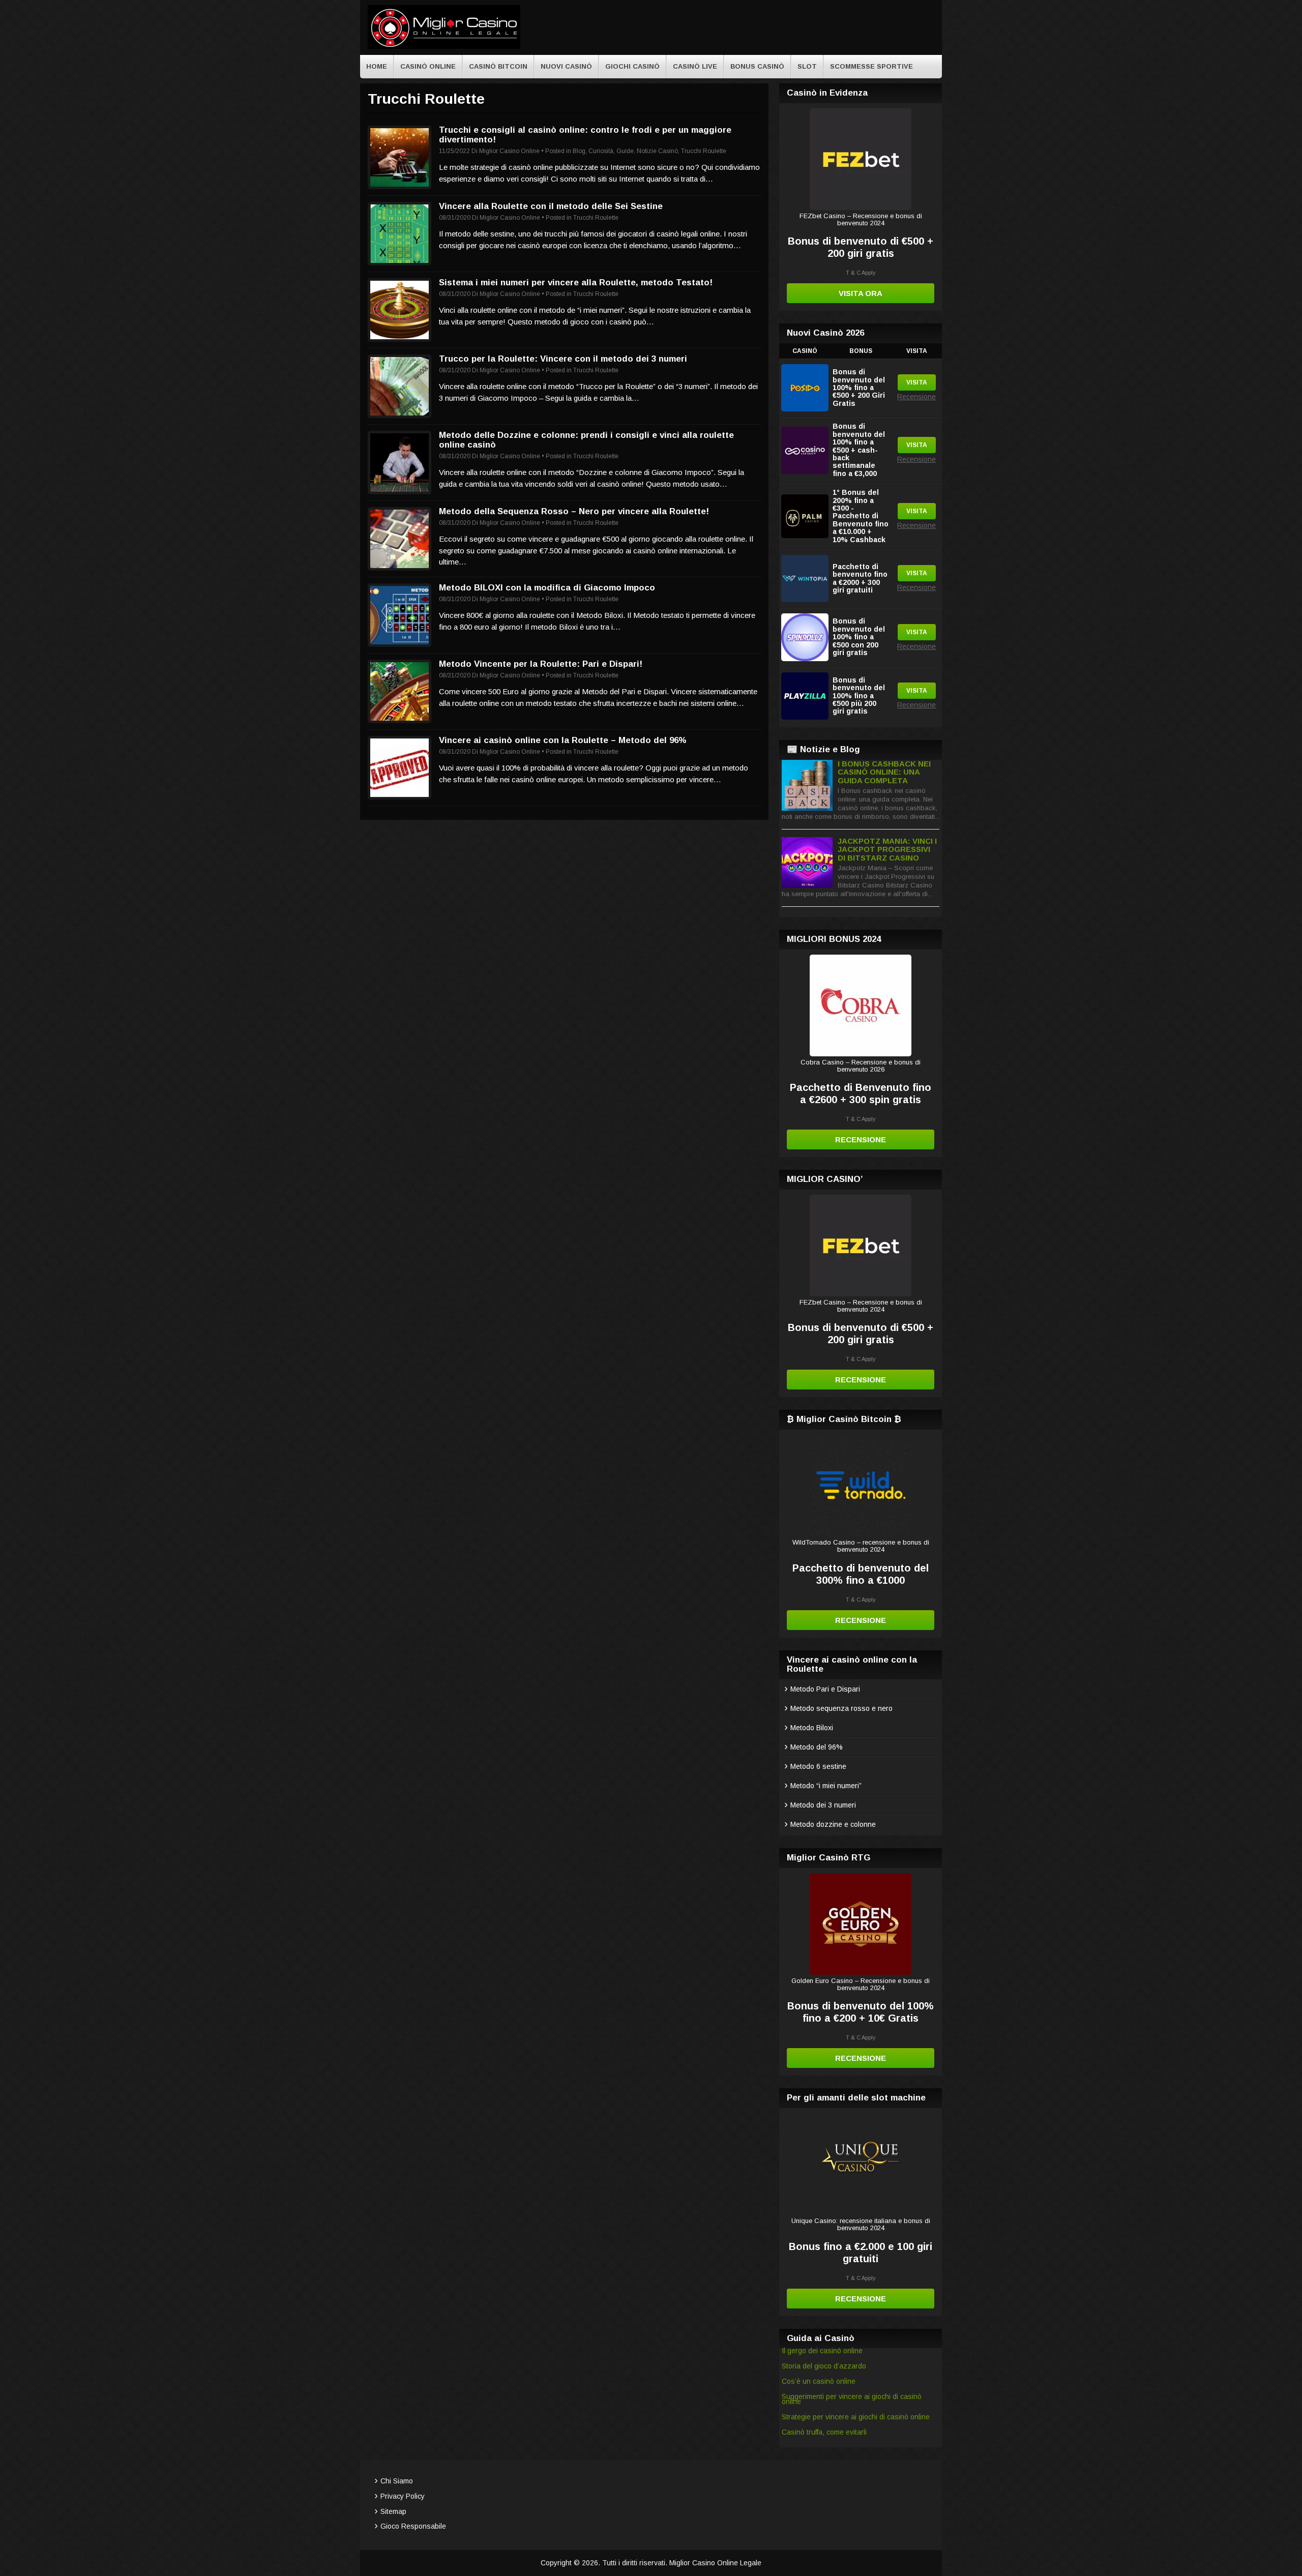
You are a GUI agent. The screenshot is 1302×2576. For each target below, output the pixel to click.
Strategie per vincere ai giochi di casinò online (856, 2417)
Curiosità (601, 151)
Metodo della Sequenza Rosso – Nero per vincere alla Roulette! (574, 511)
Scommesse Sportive (871, 66)
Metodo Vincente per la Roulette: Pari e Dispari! (541, 664)
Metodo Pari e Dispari (825, 1689)
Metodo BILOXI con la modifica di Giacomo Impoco (547, 588)
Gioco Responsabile (413, 2526)
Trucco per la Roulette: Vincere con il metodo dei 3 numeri (563, 359)
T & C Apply (861, 273)
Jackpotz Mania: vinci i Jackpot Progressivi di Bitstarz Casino (887, 849)
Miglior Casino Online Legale (715, 2563)
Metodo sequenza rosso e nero (841, 1708)
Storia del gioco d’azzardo (824, 2366)
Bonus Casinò (757, 66)
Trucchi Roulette (704, 151)
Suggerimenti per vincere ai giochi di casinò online (852, 2399)
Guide (625, 151)
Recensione (916, 397)
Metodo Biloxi (812, 1728)
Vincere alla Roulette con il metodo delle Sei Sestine (551, 206)
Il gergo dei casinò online (822, 2351)
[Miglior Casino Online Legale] (444, 47)
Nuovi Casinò (566, 66)
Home (377, 66)
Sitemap (393, 2511)
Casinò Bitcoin (498, 66)
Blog (579, 151)
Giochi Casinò (632, 66)
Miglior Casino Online (509, 151)
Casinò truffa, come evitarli (824, 2432)
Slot (807, 66)
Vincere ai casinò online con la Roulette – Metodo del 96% (563, 740)
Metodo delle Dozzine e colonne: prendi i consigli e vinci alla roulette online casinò (586, 440)
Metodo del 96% (817, 1747)
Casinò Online (428, 66)
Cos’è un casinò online (819, 2381)
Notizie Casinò (657, 151)
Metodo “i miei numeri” (826, 1786)
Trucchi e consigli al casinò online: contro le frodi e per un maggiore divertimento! (585, 135)
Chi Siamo (397, 2481)
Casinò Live (695, 66)
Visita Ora (861, 293)
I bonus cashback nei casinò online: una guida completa (884, 772)
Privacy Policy (403, 2496)
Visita (917, 382)
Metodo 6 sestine (818, 1766)
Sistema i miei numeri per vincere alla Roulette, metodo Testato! (576, 283)
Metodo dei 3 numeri (823, 1805)
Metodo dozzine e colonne (833, 1824)
